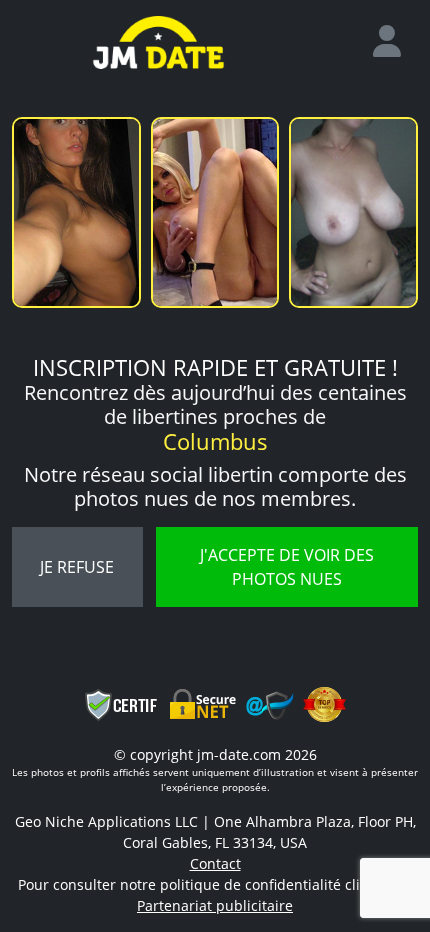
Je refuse (77, 567)
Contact (215, 863)
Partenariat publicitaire (215, 905)
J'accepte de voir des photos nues (287, 567)
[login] (395, 42)
